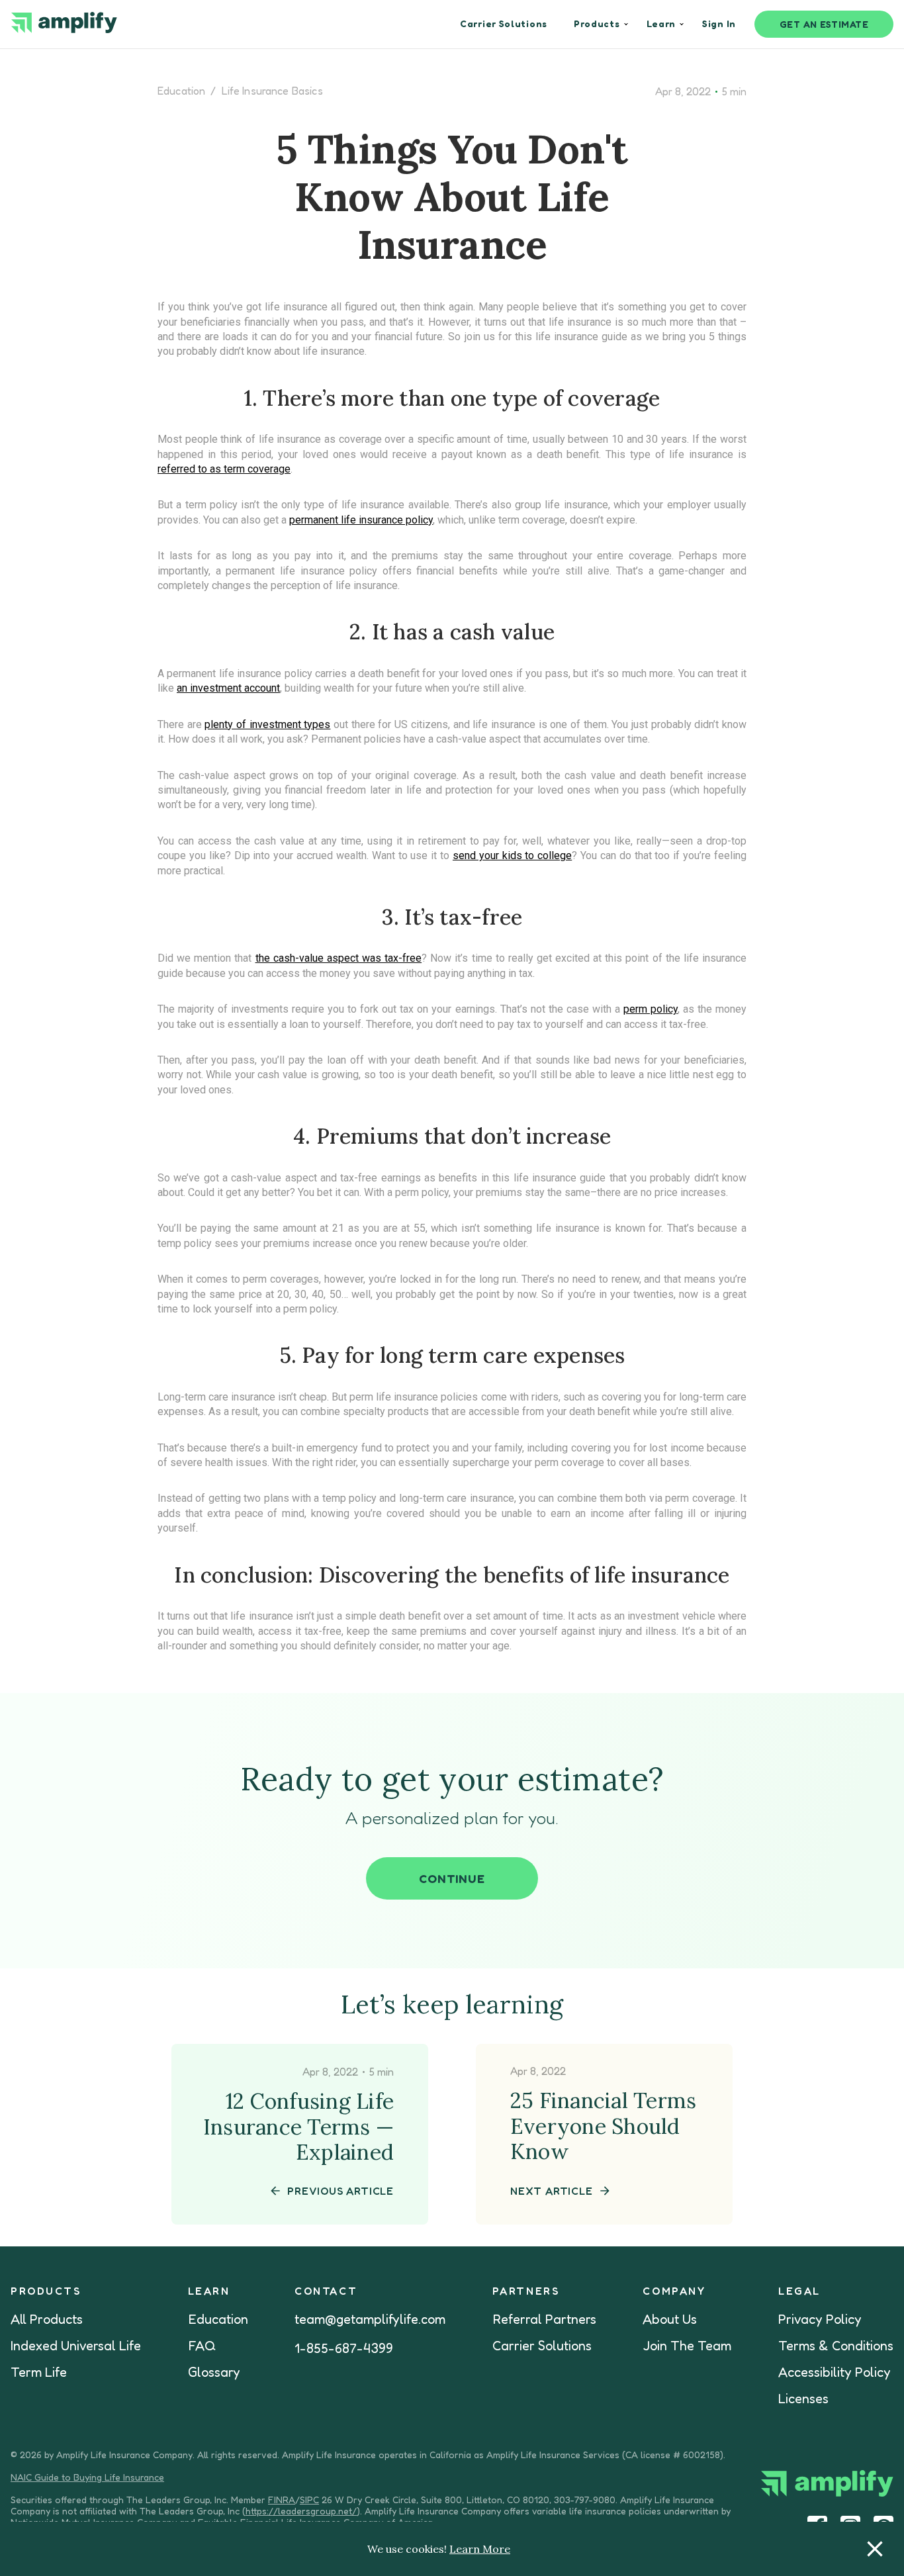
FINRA (282, 2500)
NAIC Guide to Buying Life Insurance (87, 2477)
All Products (47, 2319)
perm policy (651, 1009)
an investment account (228, 688)
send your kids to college (512, 855)
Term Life (39, 2372)
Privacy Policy (820, 2319)
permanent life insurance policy (361, 520)
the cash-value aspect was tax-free (339, 958)
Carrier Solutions (542, 2346)
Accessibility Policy (835, 2372)
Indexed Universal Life (76, 2346)
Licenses (803, 2399)
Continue (452, 1878)
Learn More (480, 2549)
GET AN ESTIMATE (824, 24)
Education (181, 91)
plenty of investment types (267, 724)
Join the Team (687, 2346)
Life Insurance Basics (272, 91)
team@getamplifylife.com (370, 2319)
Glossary (214, 2372)
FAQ (202, 2346)
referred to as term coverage (224, 469)
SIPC (309, 2500)
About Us (670, 2319)
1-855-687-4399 (344, 2348)
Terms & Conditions (836, 2346)
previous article (340, 2191)
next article (552, 2191)
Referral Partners (544, 2319)
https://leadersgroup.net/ (301, 2511)
